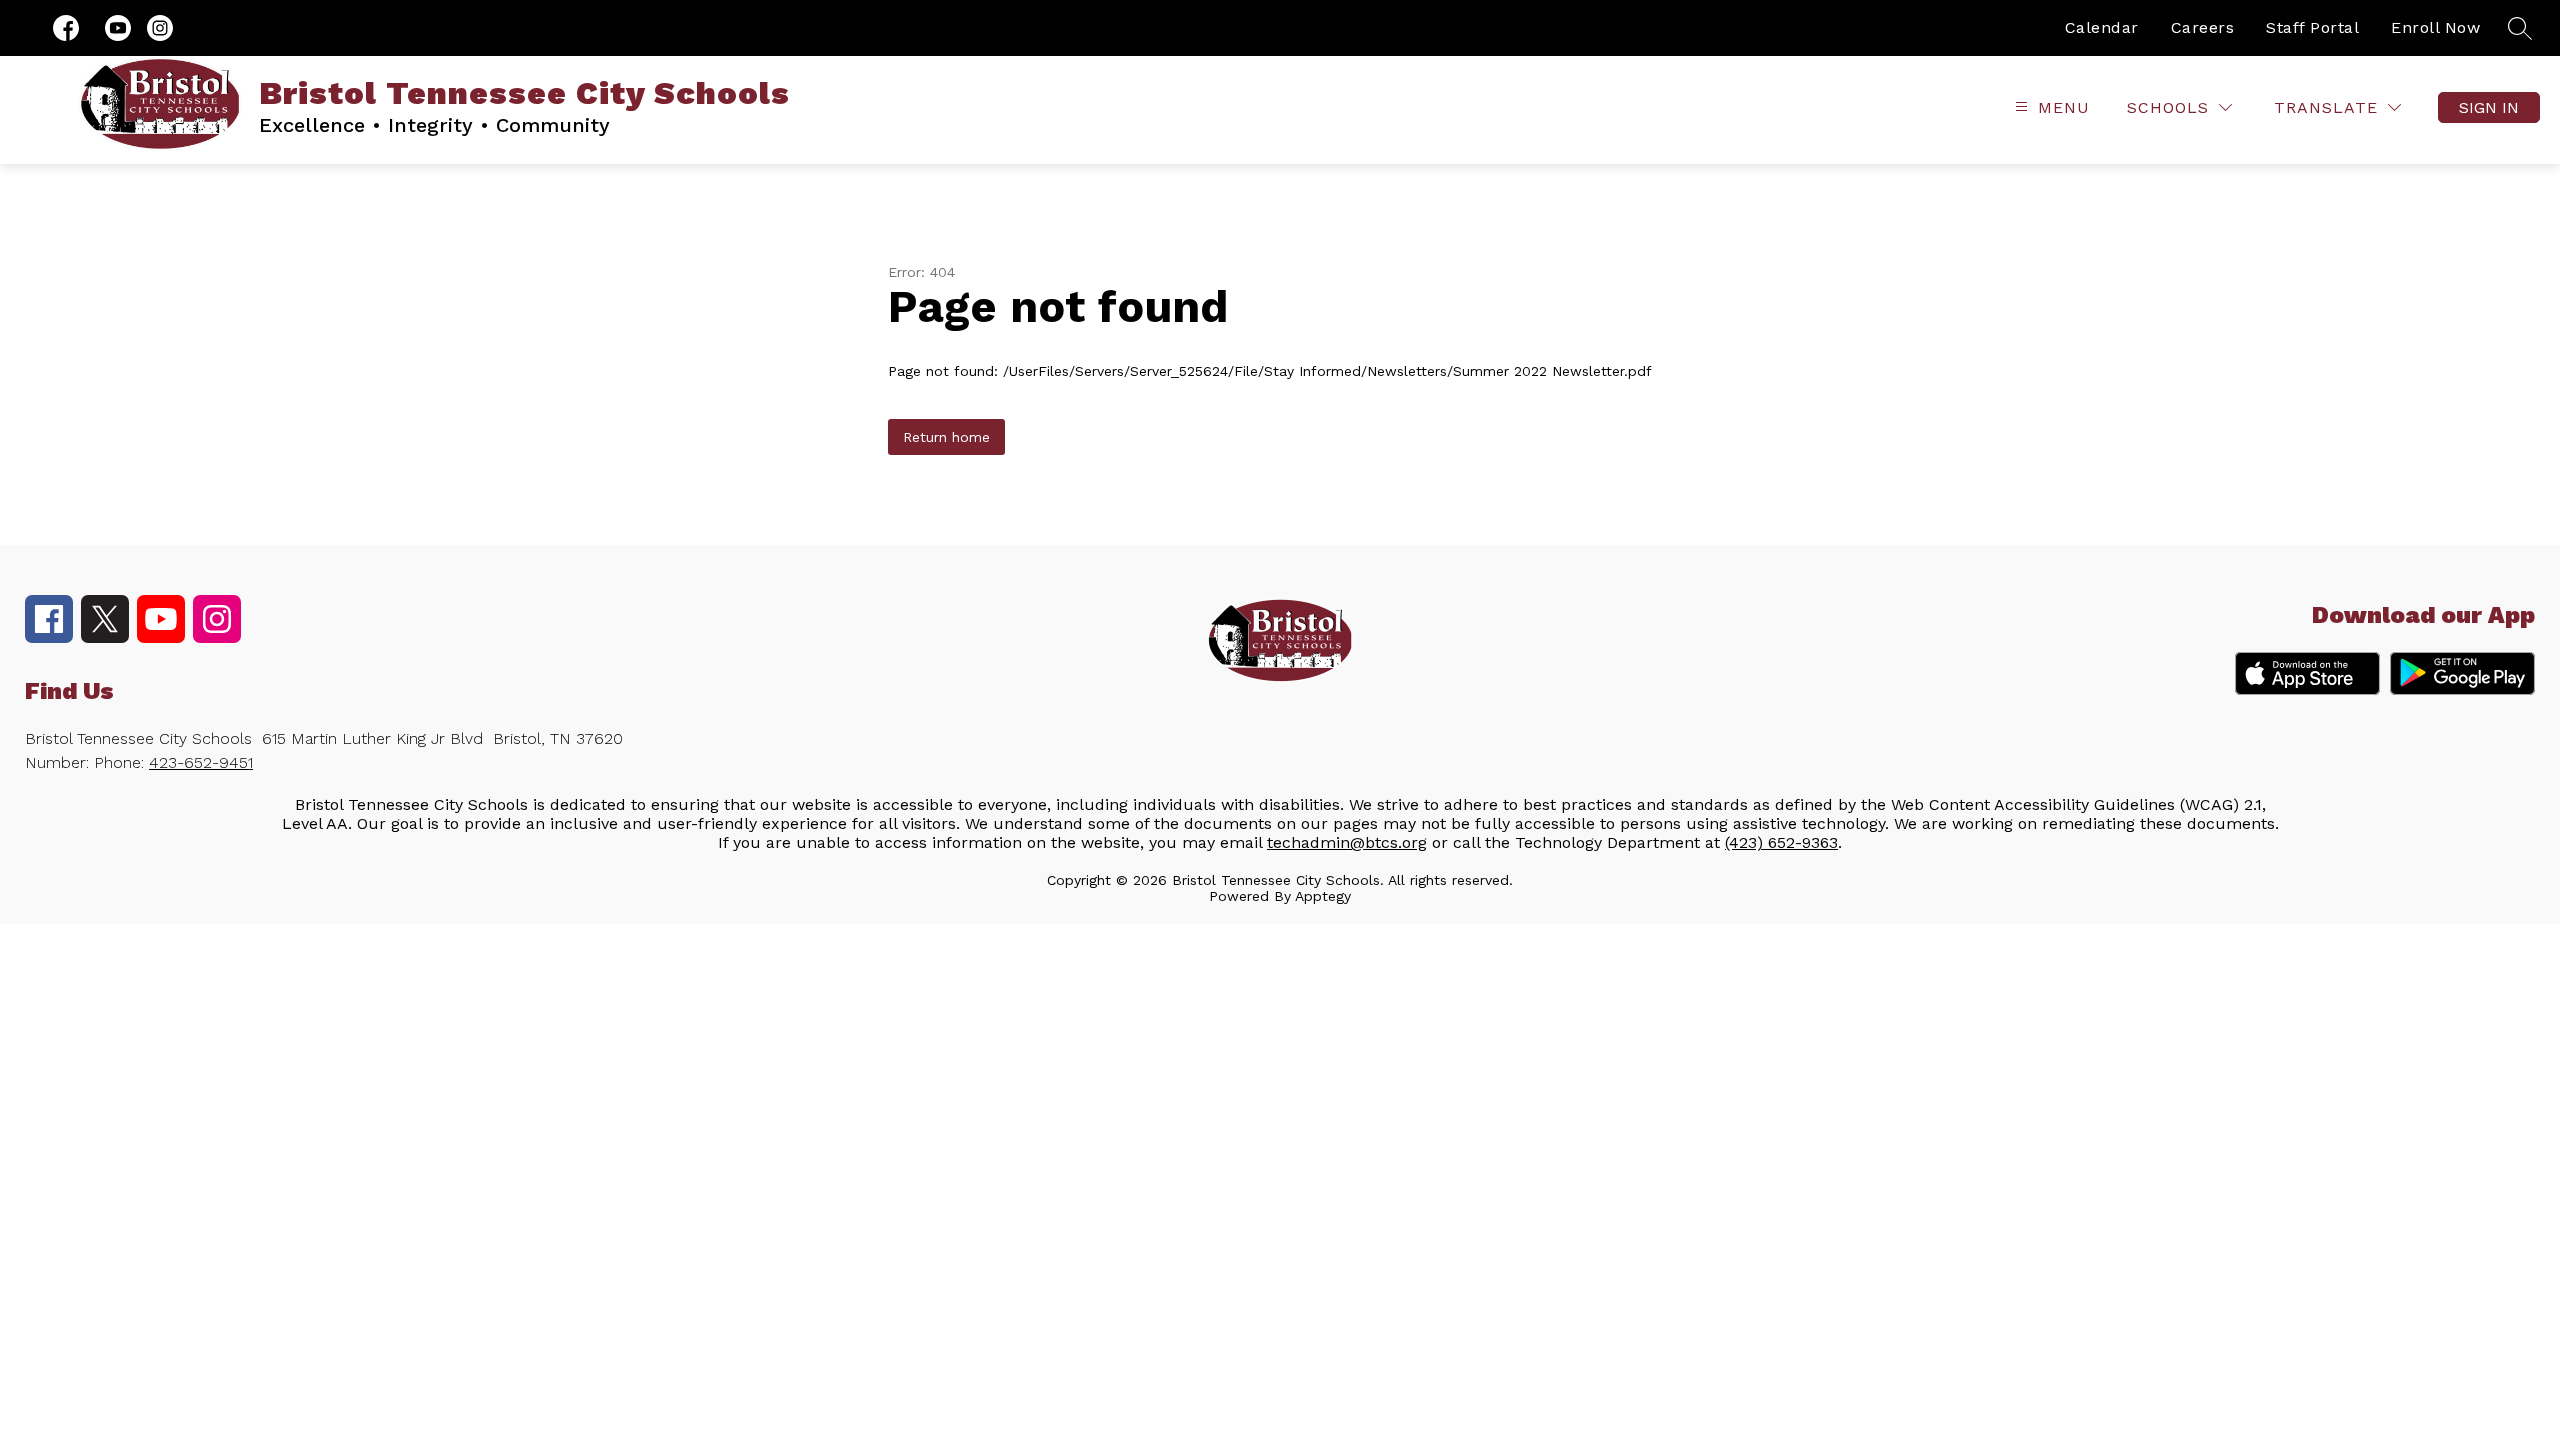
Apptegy (1323, 896)
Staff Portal (2312, 27)
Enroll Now (2435, 27)
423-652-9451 (201, 762)
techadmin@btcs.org (1347, 842)
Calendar (2102, 27)
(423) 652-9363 (1781, 842)
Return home (946, 437)
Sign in (2489, 107)
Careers (2203, 27)
